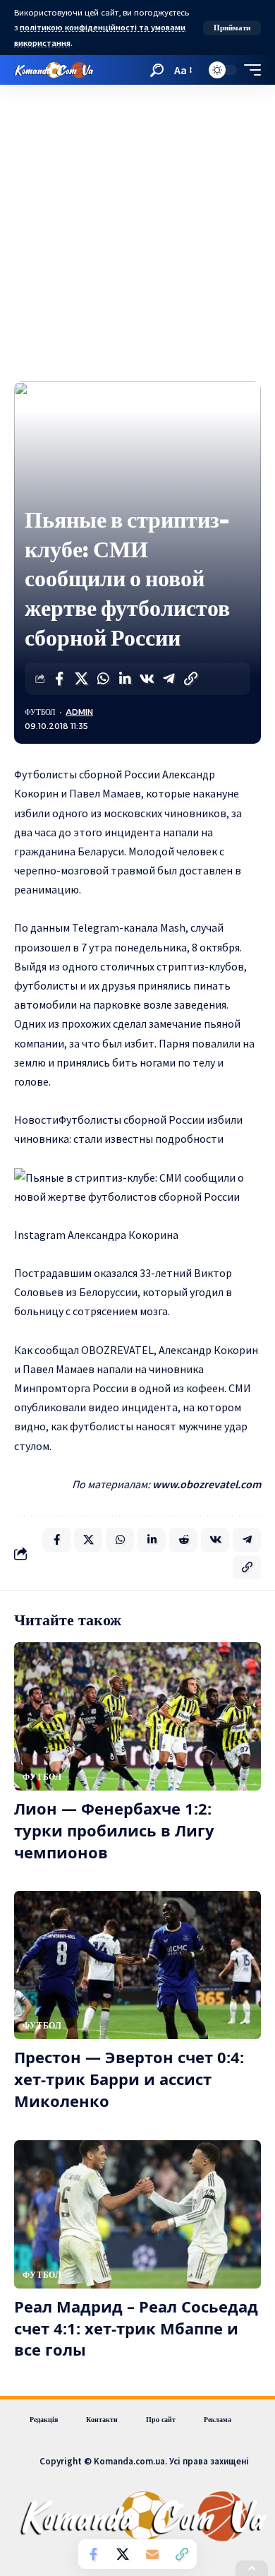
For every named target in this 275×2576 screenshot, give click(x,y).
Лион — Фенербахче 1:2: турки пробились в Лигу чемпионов (114, 1830)
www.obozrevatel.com (207, 1484)
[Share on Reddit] (183, 1540)
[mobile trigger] (249, 70)
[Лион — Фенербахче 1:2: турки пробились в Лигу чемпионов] (137, 1716)
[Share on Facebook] (59, 679)
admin (79, 712)
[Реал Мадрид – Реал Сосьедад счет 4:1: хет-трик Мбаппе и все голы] (137, 2214)
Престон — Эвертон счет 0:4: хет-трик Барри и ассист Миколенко (129, 2079)
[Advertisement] (137, 230)
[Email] (152, 2554)
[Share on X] (81, 679)
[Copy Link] (190, 679)
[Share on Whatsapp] (103, 679)
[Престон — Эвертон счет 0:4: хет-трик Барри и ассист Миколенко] (137, 1965)
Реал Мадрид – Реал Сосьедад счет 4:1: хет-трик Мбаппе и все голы (136, 2328)
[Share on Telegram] (169, 679)
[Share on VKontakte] (147, 679)
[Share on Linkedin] (125, 679)
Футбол (40, 712)
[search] (157, 70)
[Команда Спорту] (54, 70)
